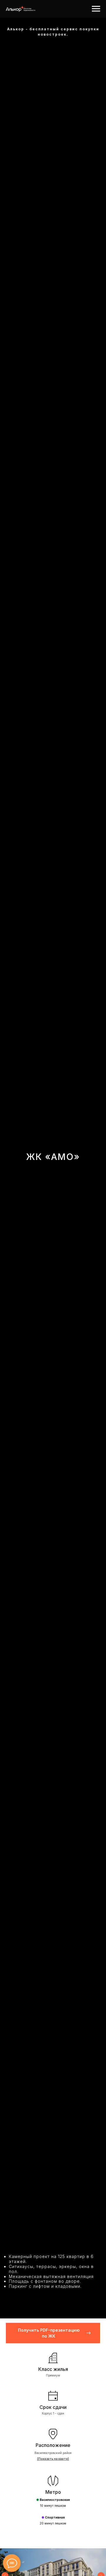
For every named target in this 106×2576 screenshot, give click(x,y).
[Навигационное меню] (96, 9)
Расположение (53, 2445)
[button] (53, 2333)
